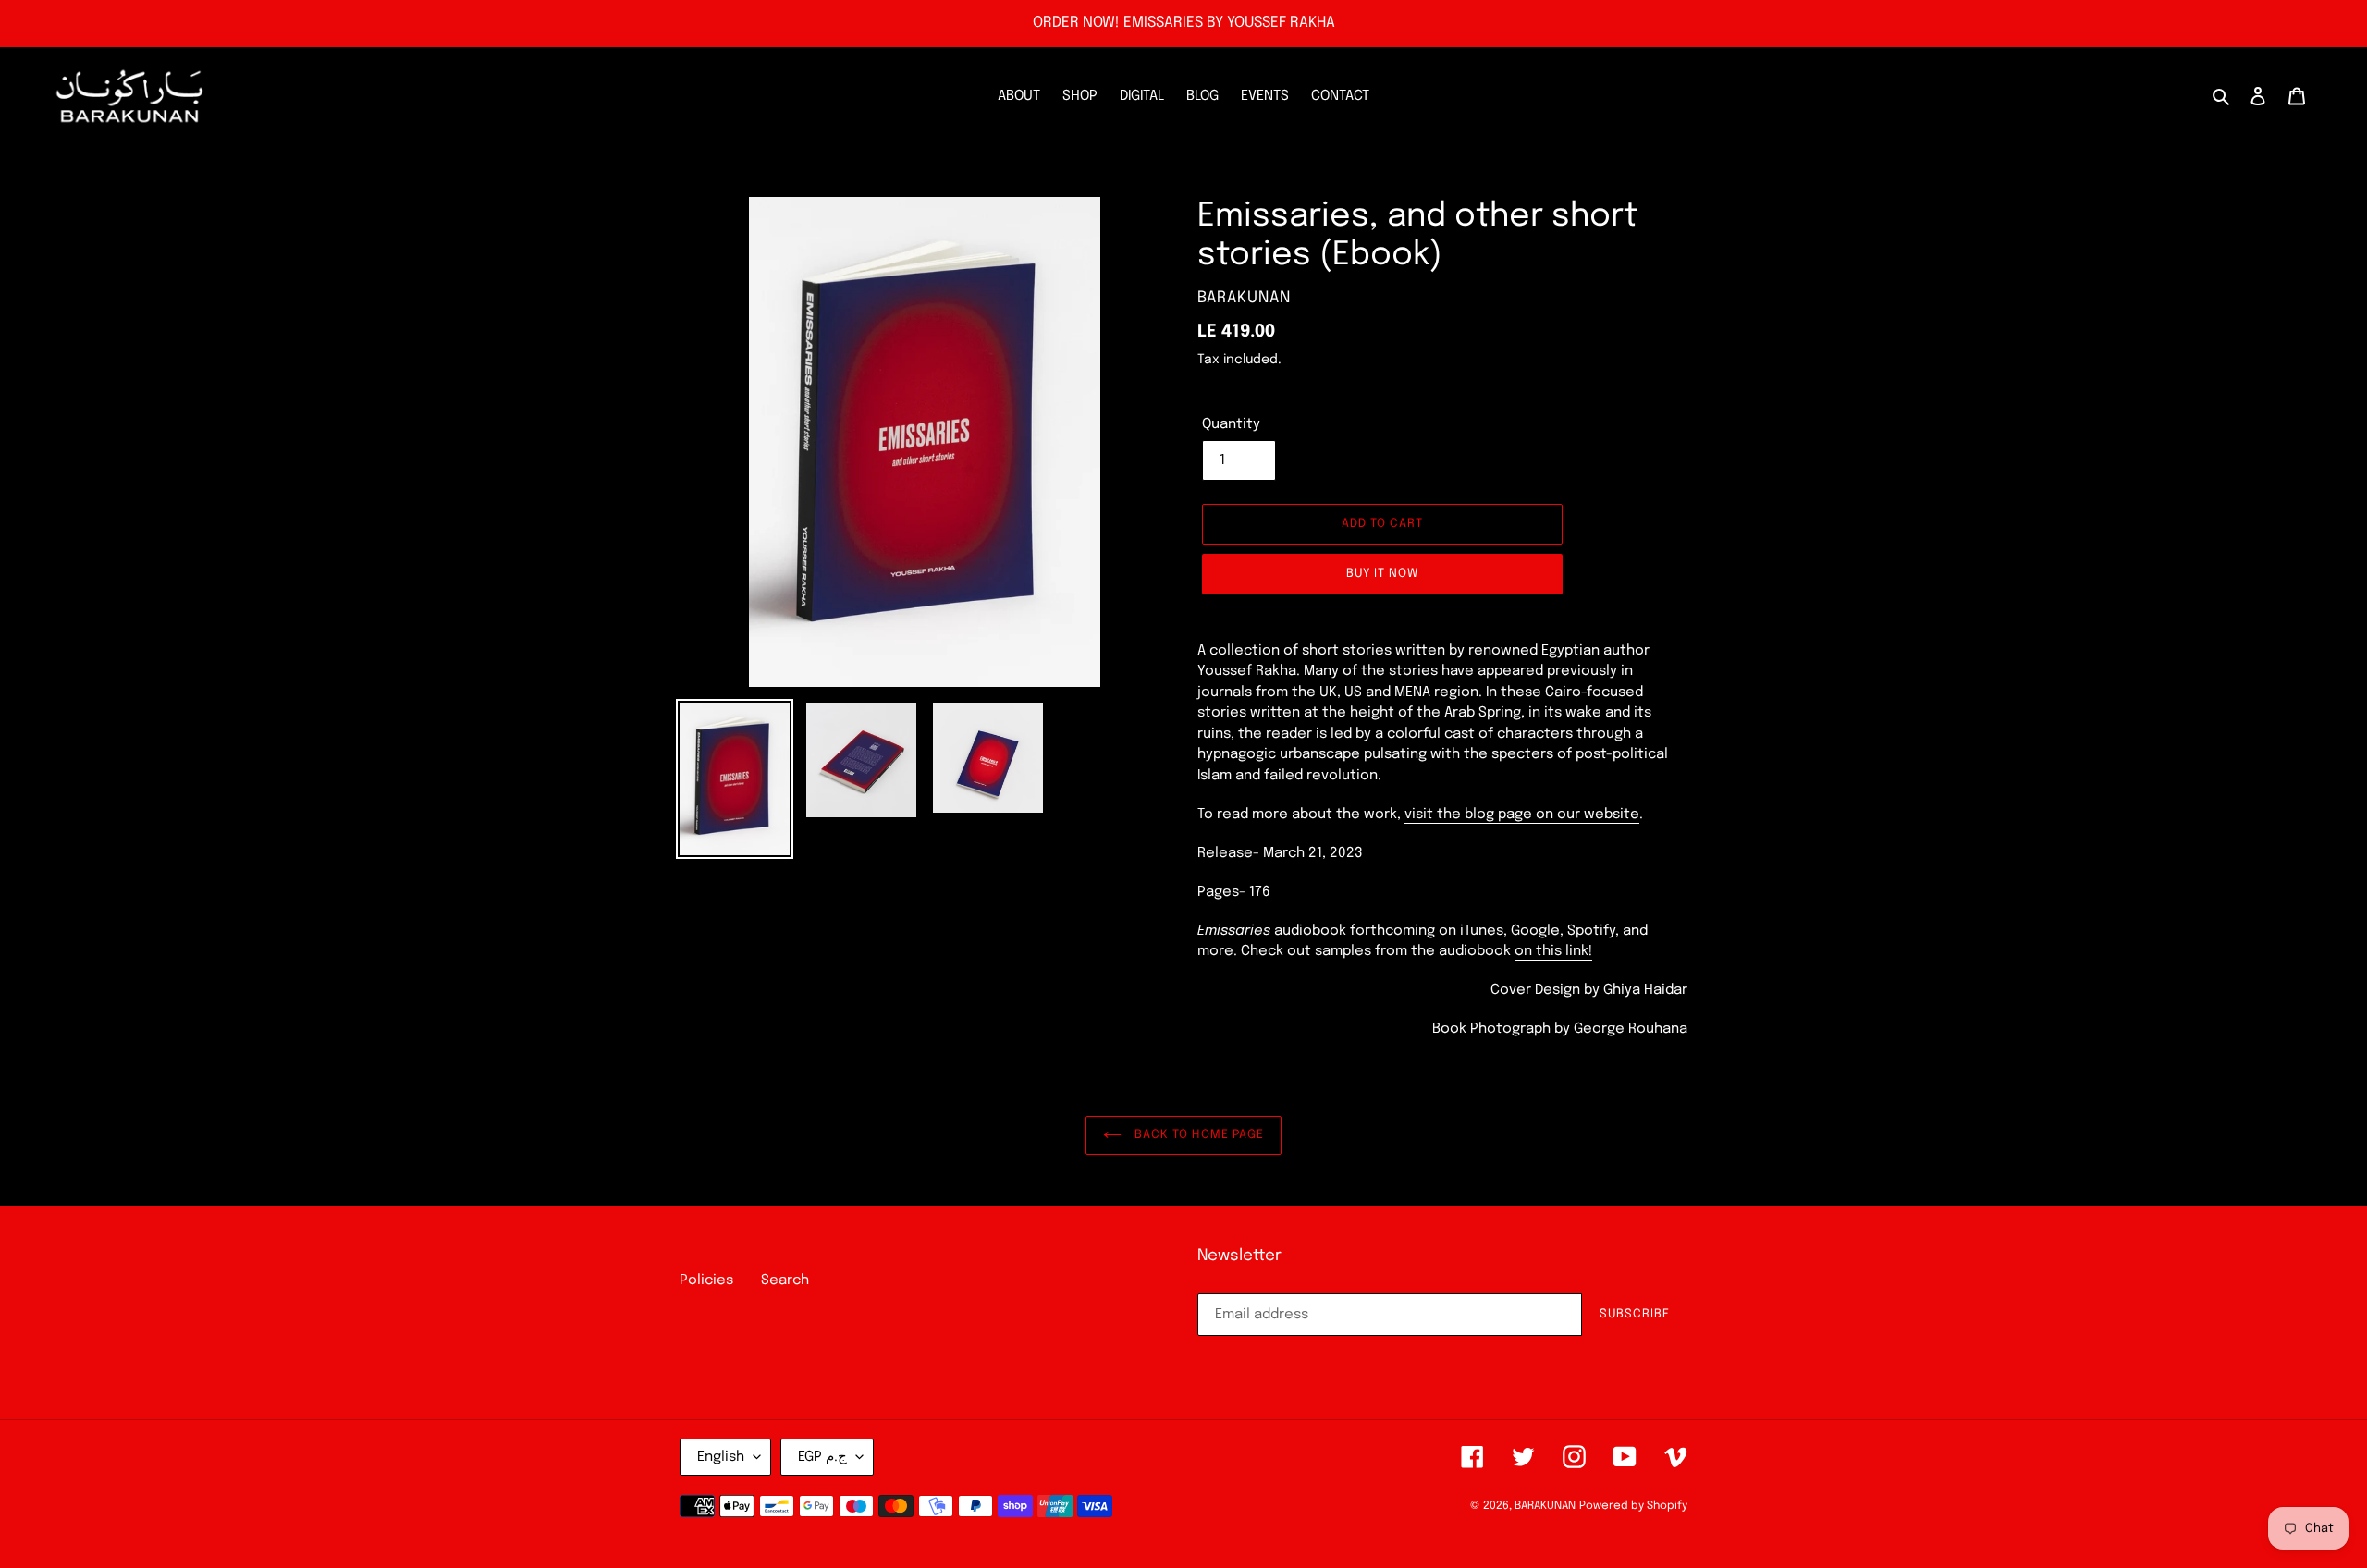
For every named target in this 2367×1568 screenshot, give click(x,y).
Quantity (1231, 424)
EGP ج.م (822, 1457)
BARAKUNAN (1545, 1506)
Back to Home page (1197, 1135)
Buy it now (1382, 574)
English (721, 1457)
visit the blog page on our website (1522, 815)
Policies (706, 1280)
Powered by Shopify (1633, 1506)
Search (785, 1280)
